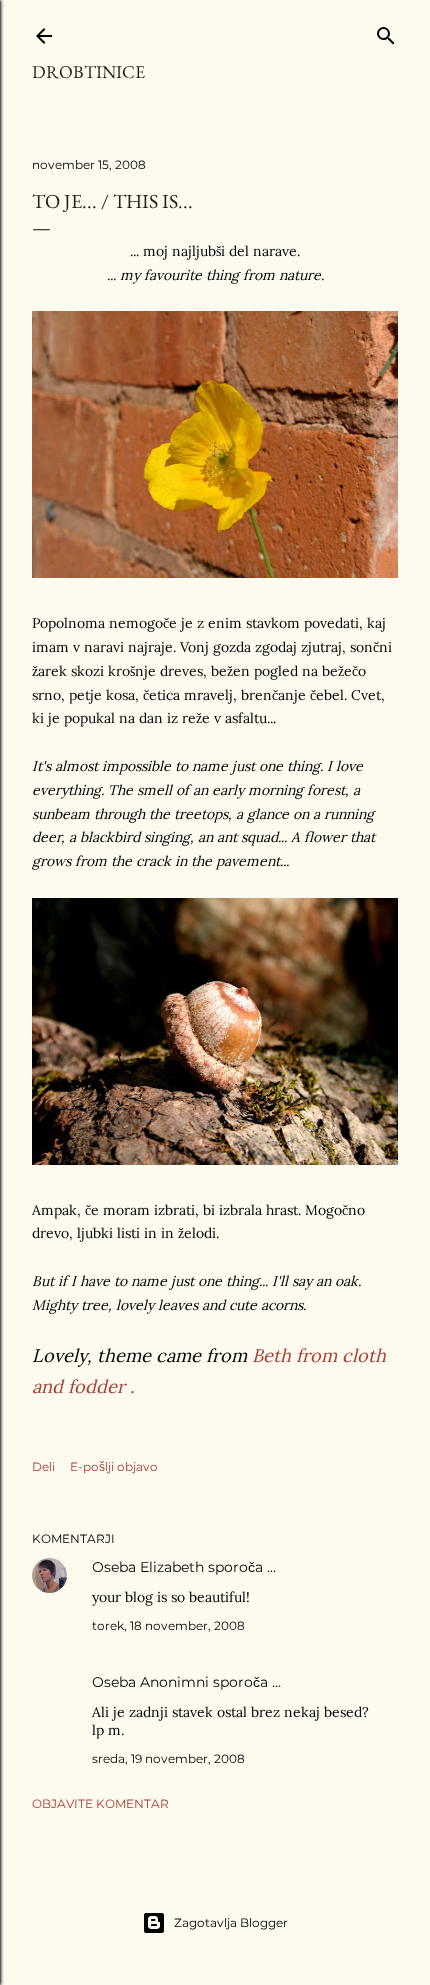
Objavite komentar (100, 1803)
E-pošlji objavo (114, 1466)
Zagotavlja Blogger (231, 1922)
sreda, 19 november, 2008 (168, 1758)
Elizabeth (172, 1567)
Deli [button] (43, 1466)
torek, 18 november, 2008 (168, 1625)
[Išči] (386, 31)
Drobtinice (88, 71)
